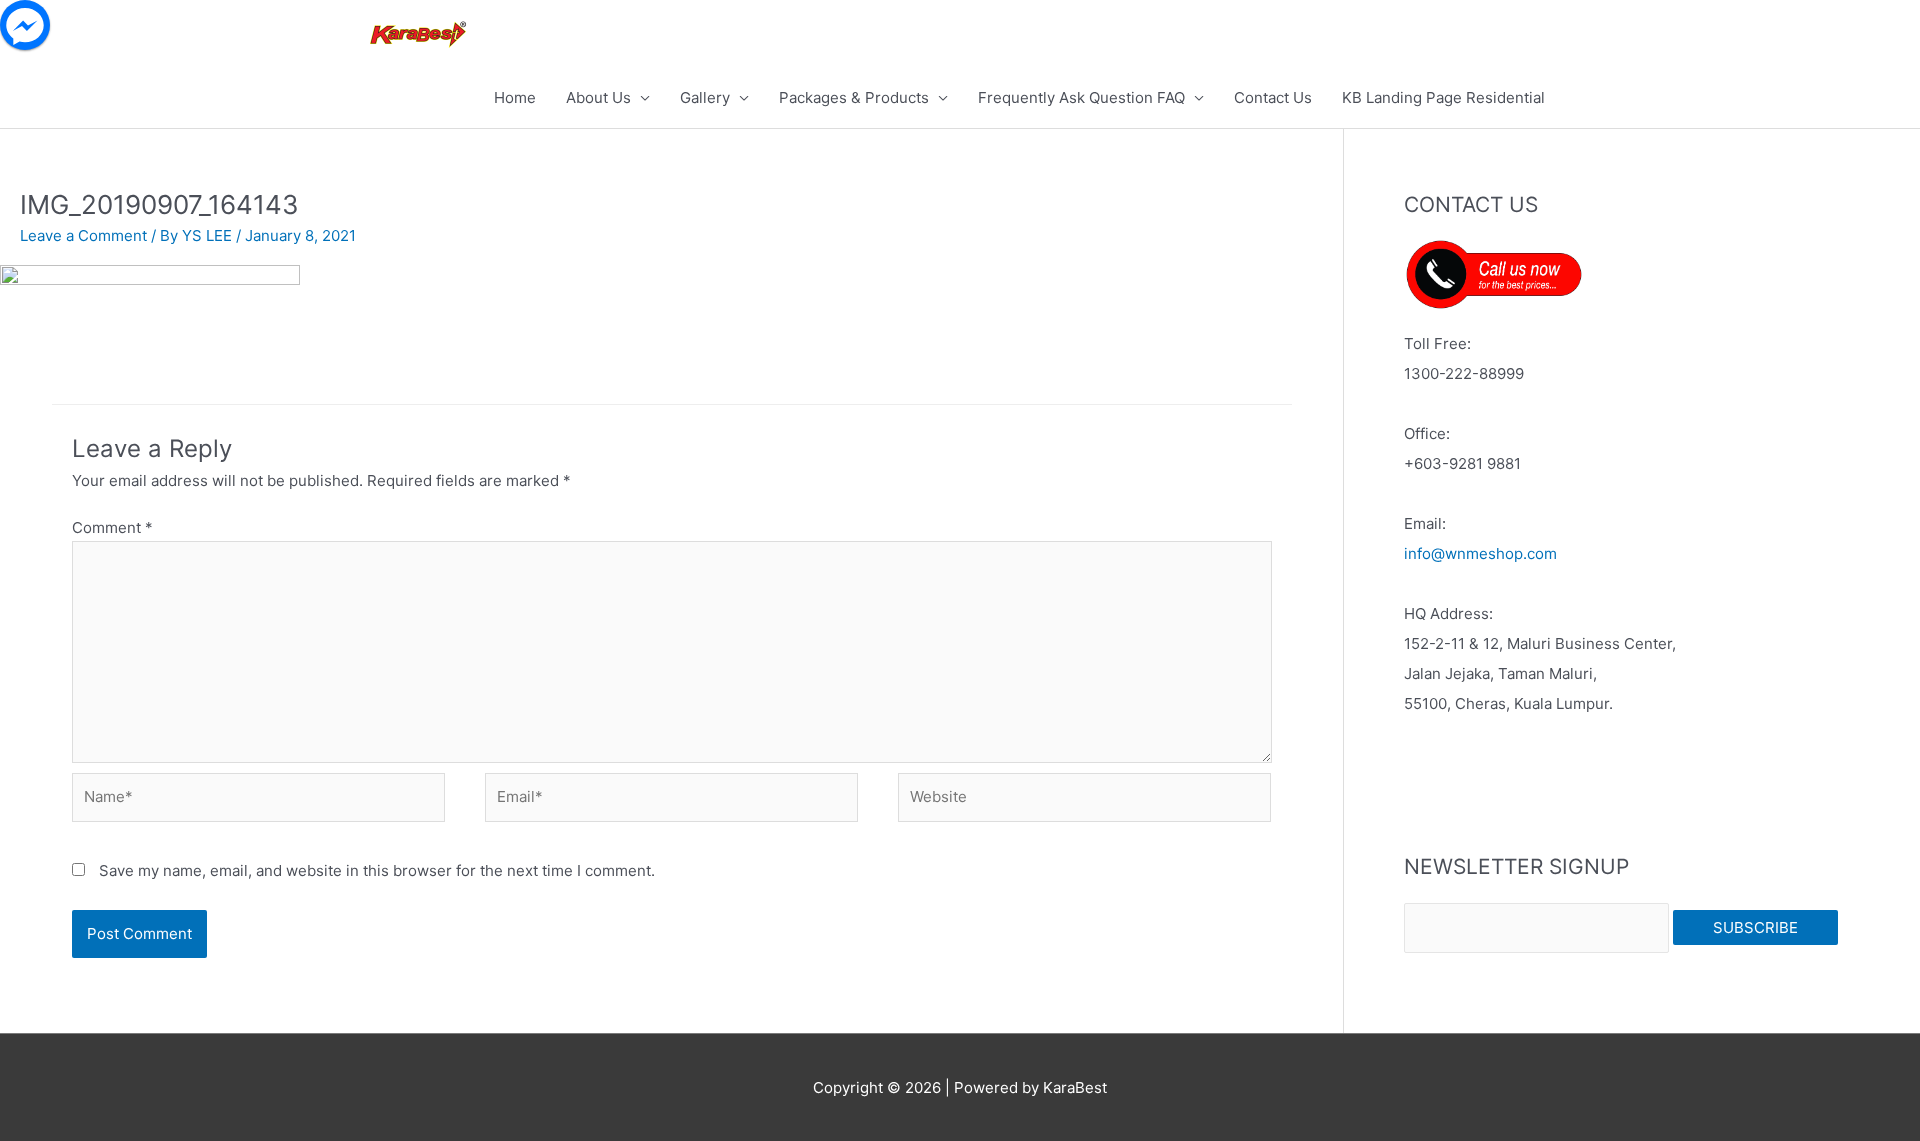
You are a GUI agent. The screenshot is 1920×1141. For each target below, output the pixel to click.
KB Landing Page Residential (1443, 97)
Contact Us (1273, 97)
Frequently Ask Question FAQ (1081, 97)
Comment (112, 527)
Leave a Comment (83, 235)
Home (515, 97)
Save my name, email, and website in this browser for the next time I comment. (377, 870)
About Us (598, 97)
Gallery (705, 97)
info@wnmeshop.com (1480, 553)
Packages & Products (854, 97)
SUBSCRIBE (1755, 927)
